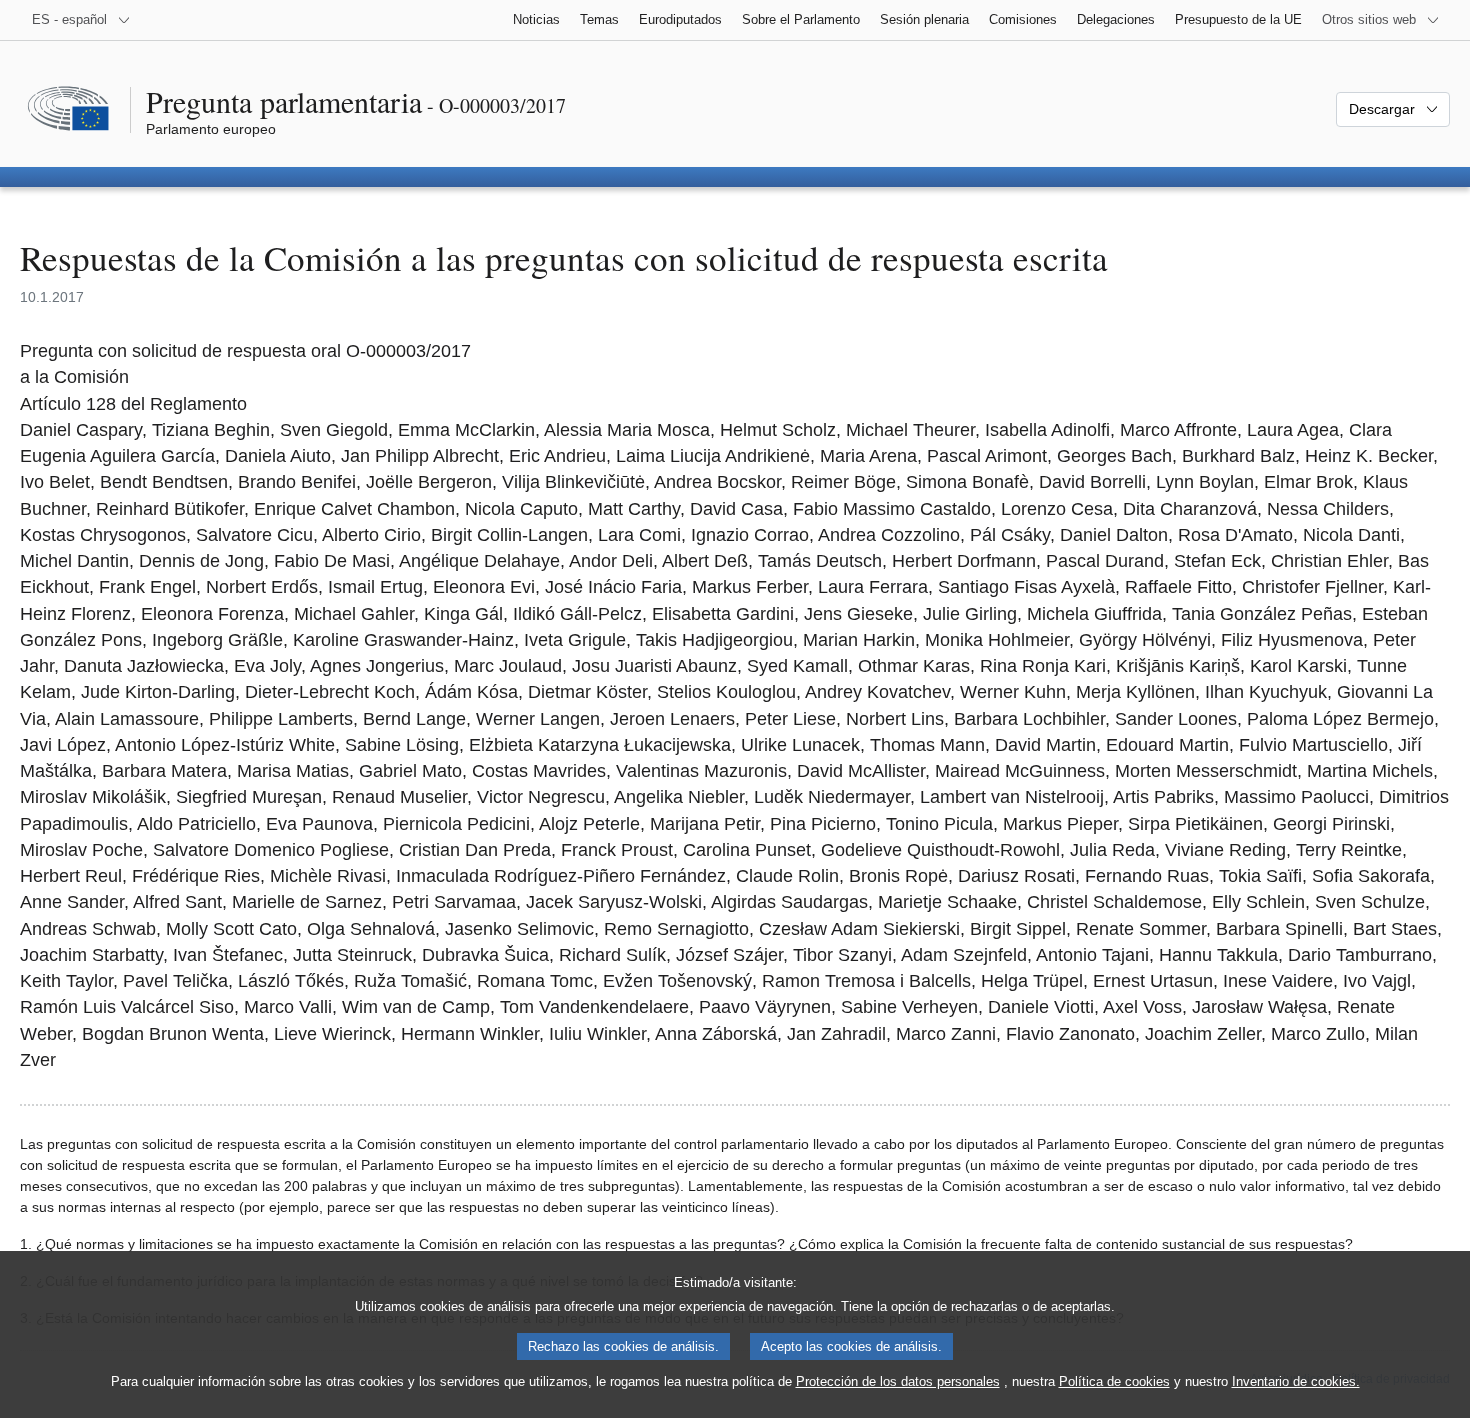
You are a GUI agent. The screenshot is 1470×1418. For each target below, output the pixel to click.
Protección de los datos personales (898, 1381)
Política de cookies (1114, 1381)
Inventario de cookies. (1296, 1381)
